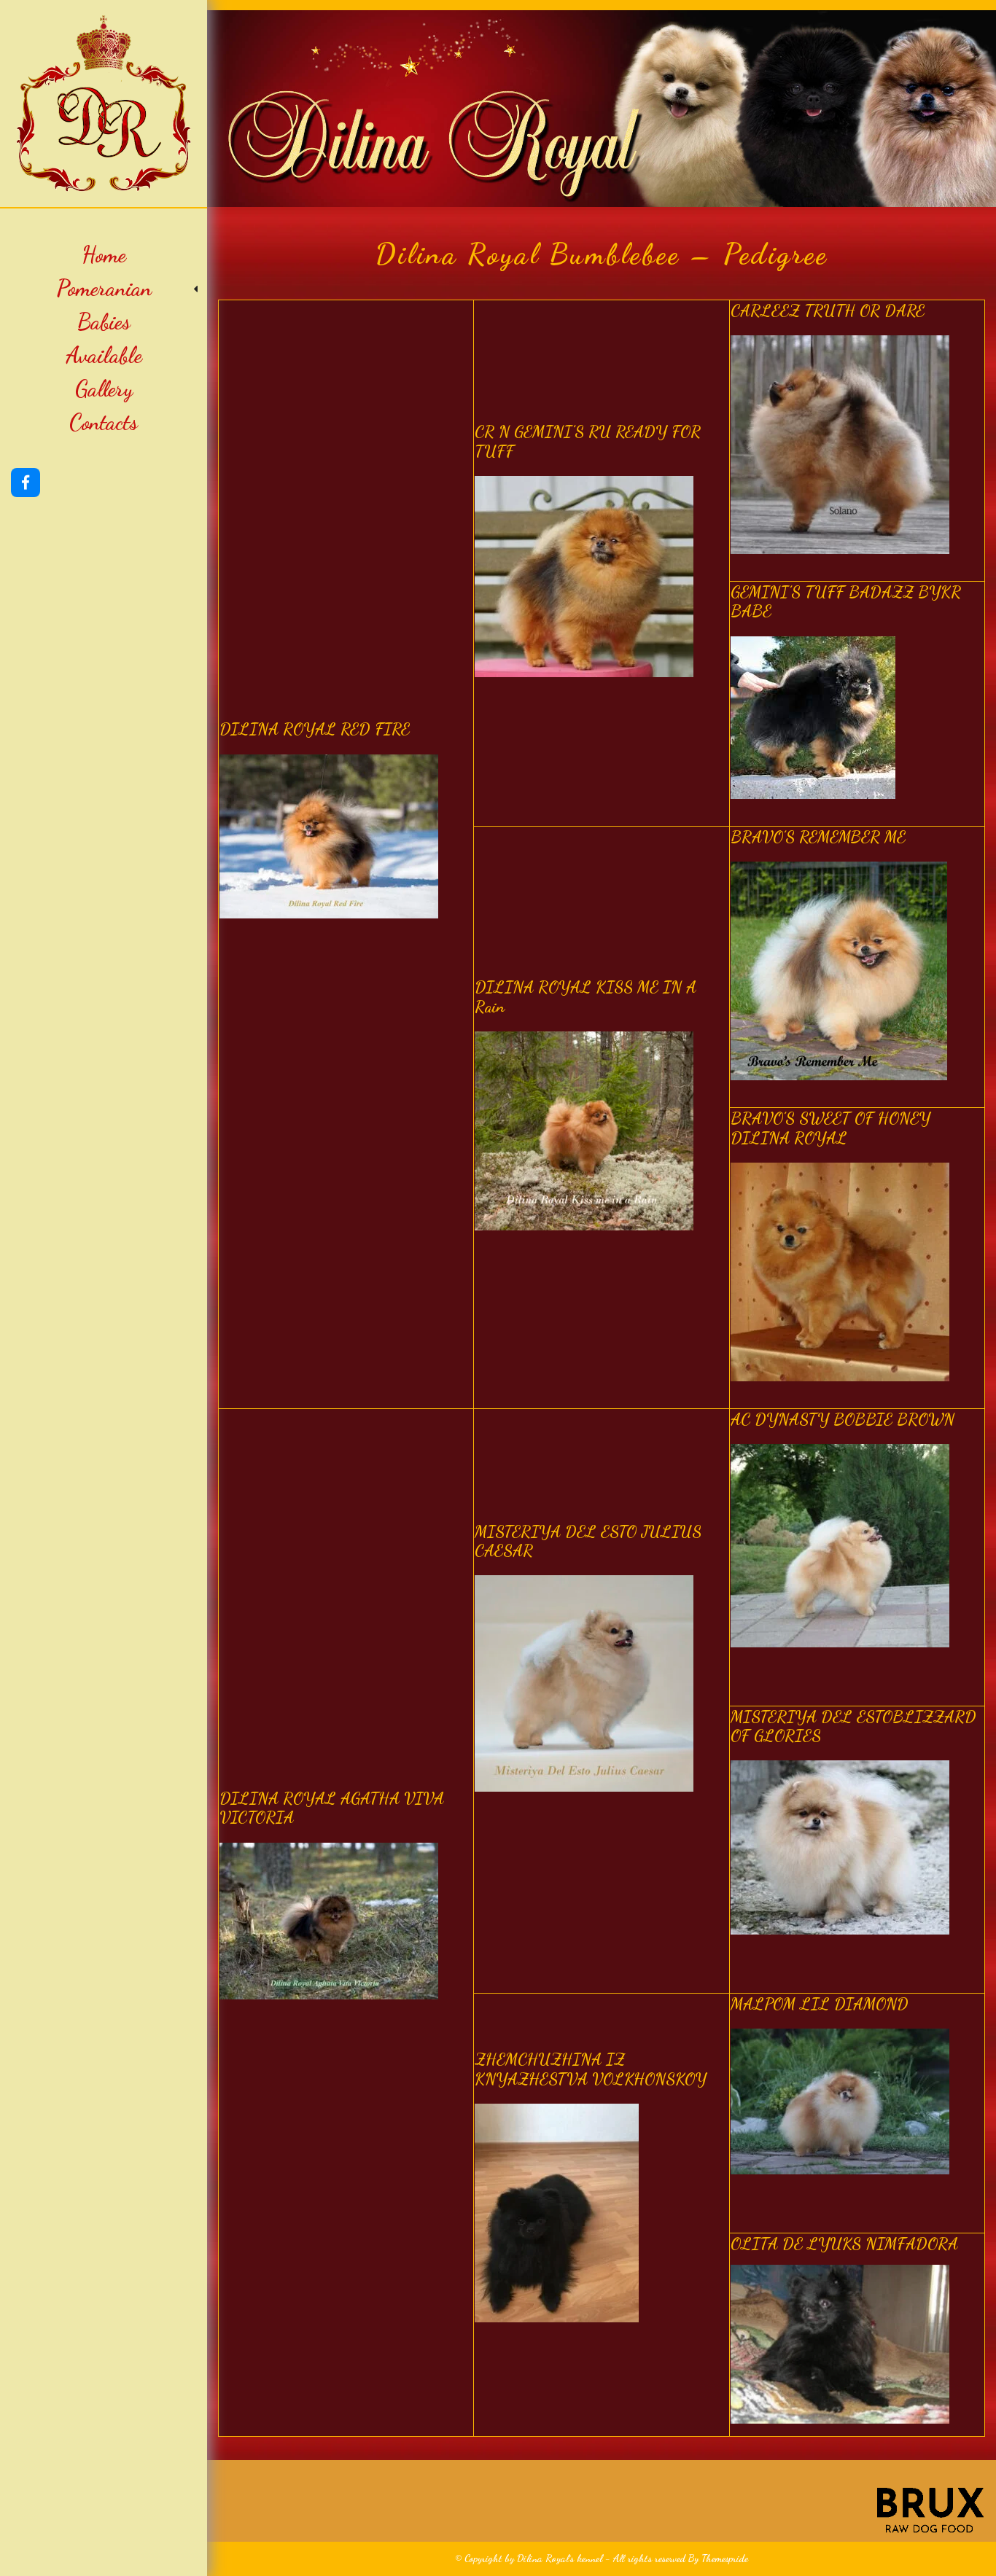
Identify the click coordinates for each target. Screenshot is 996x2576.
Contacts (104, 422)
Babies (104, 321)
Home (104, 254)
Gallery (104, 389)
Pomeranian (104, 288)
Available (104, 355)
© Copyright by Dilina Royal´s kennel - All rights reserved (570, 2558)
